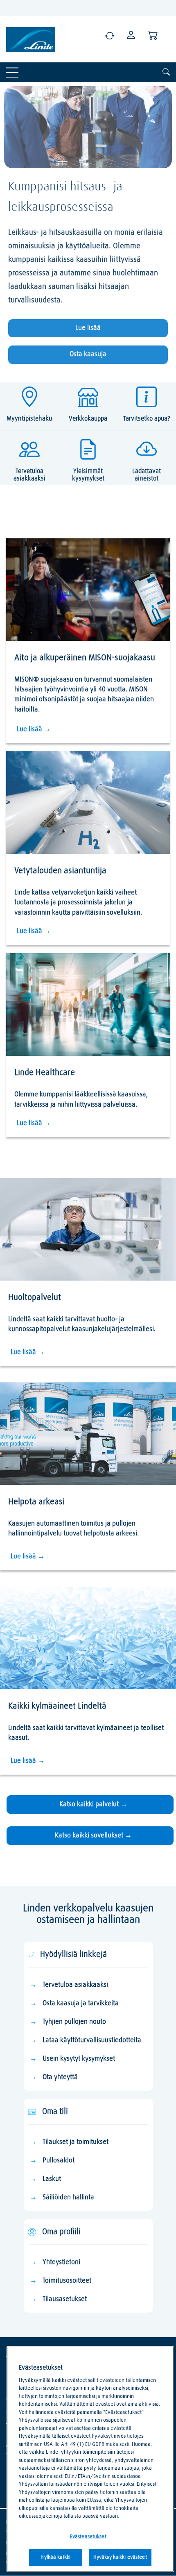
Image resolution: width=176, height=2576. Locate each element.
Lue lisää (88, 328)
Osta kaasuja (88, 354)
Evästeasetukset (88, 2537)
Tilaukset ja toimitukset (76, 2142)
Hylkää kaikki (55, 2557)
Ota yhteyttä (60, 2077)
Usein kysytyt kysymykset (79, 2059)
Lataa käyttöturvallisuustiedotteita (92, 2040)
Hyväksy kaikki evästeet (120, 2557)
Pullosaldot (59, 2161)
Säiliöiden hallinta (68, 2197)
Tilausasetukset (65, 2299)
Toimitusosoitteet (67, 2281)
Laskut (52, 2179)
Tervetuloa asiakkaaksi (75, 1985)
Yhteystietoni (61, 2262)
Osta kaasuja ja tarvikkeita (81, 2003)
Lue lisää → (34, 729)
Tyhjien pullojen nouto (74, 2022)
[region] (90, 2459)
